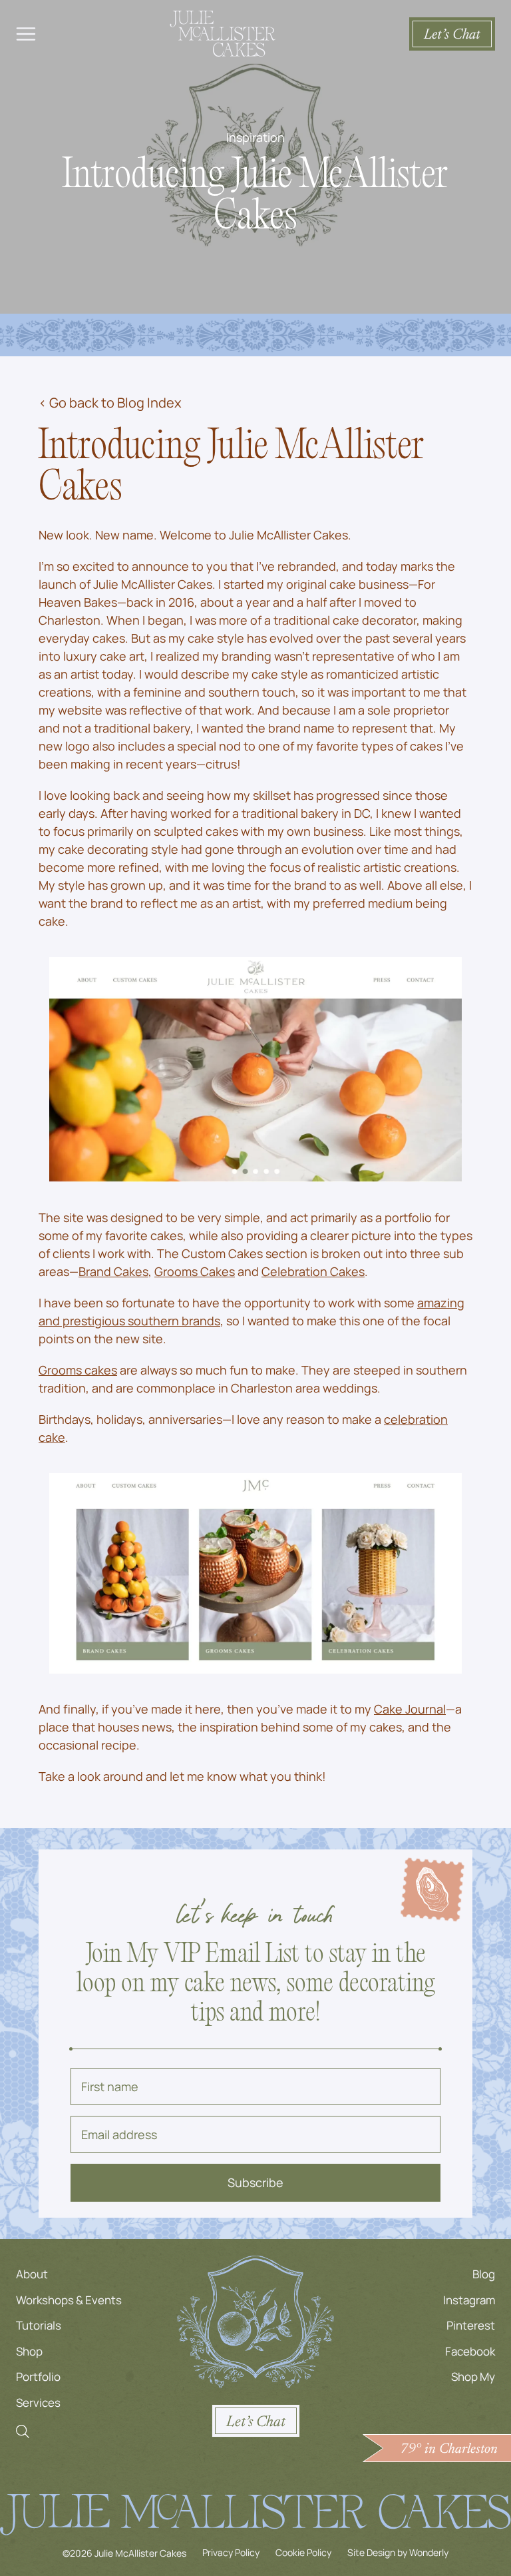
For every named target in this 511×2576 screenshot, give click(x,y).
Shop (29, 2351)
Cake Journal (410, 1709)
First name (110, 2087)
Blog (484, 2274)
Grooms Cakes (195, 1271)
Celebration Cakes (313, 1271)
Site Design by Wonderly (398, 2552)
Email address (119, 2134)
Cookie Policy (303, 2552)
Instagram (469, 2299)
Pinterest (471, 2325)
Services (38, 2402)
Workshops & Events (69, 2299)
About (32, 2274)
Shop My (473, 2377)
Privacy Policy (231, 2552)
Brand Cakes (113, 1271)
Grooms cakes (78, 1370)
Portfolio (38, 2377)
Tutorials (39, 2325)
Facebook (470, 2351)
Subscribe (255, 2182)
